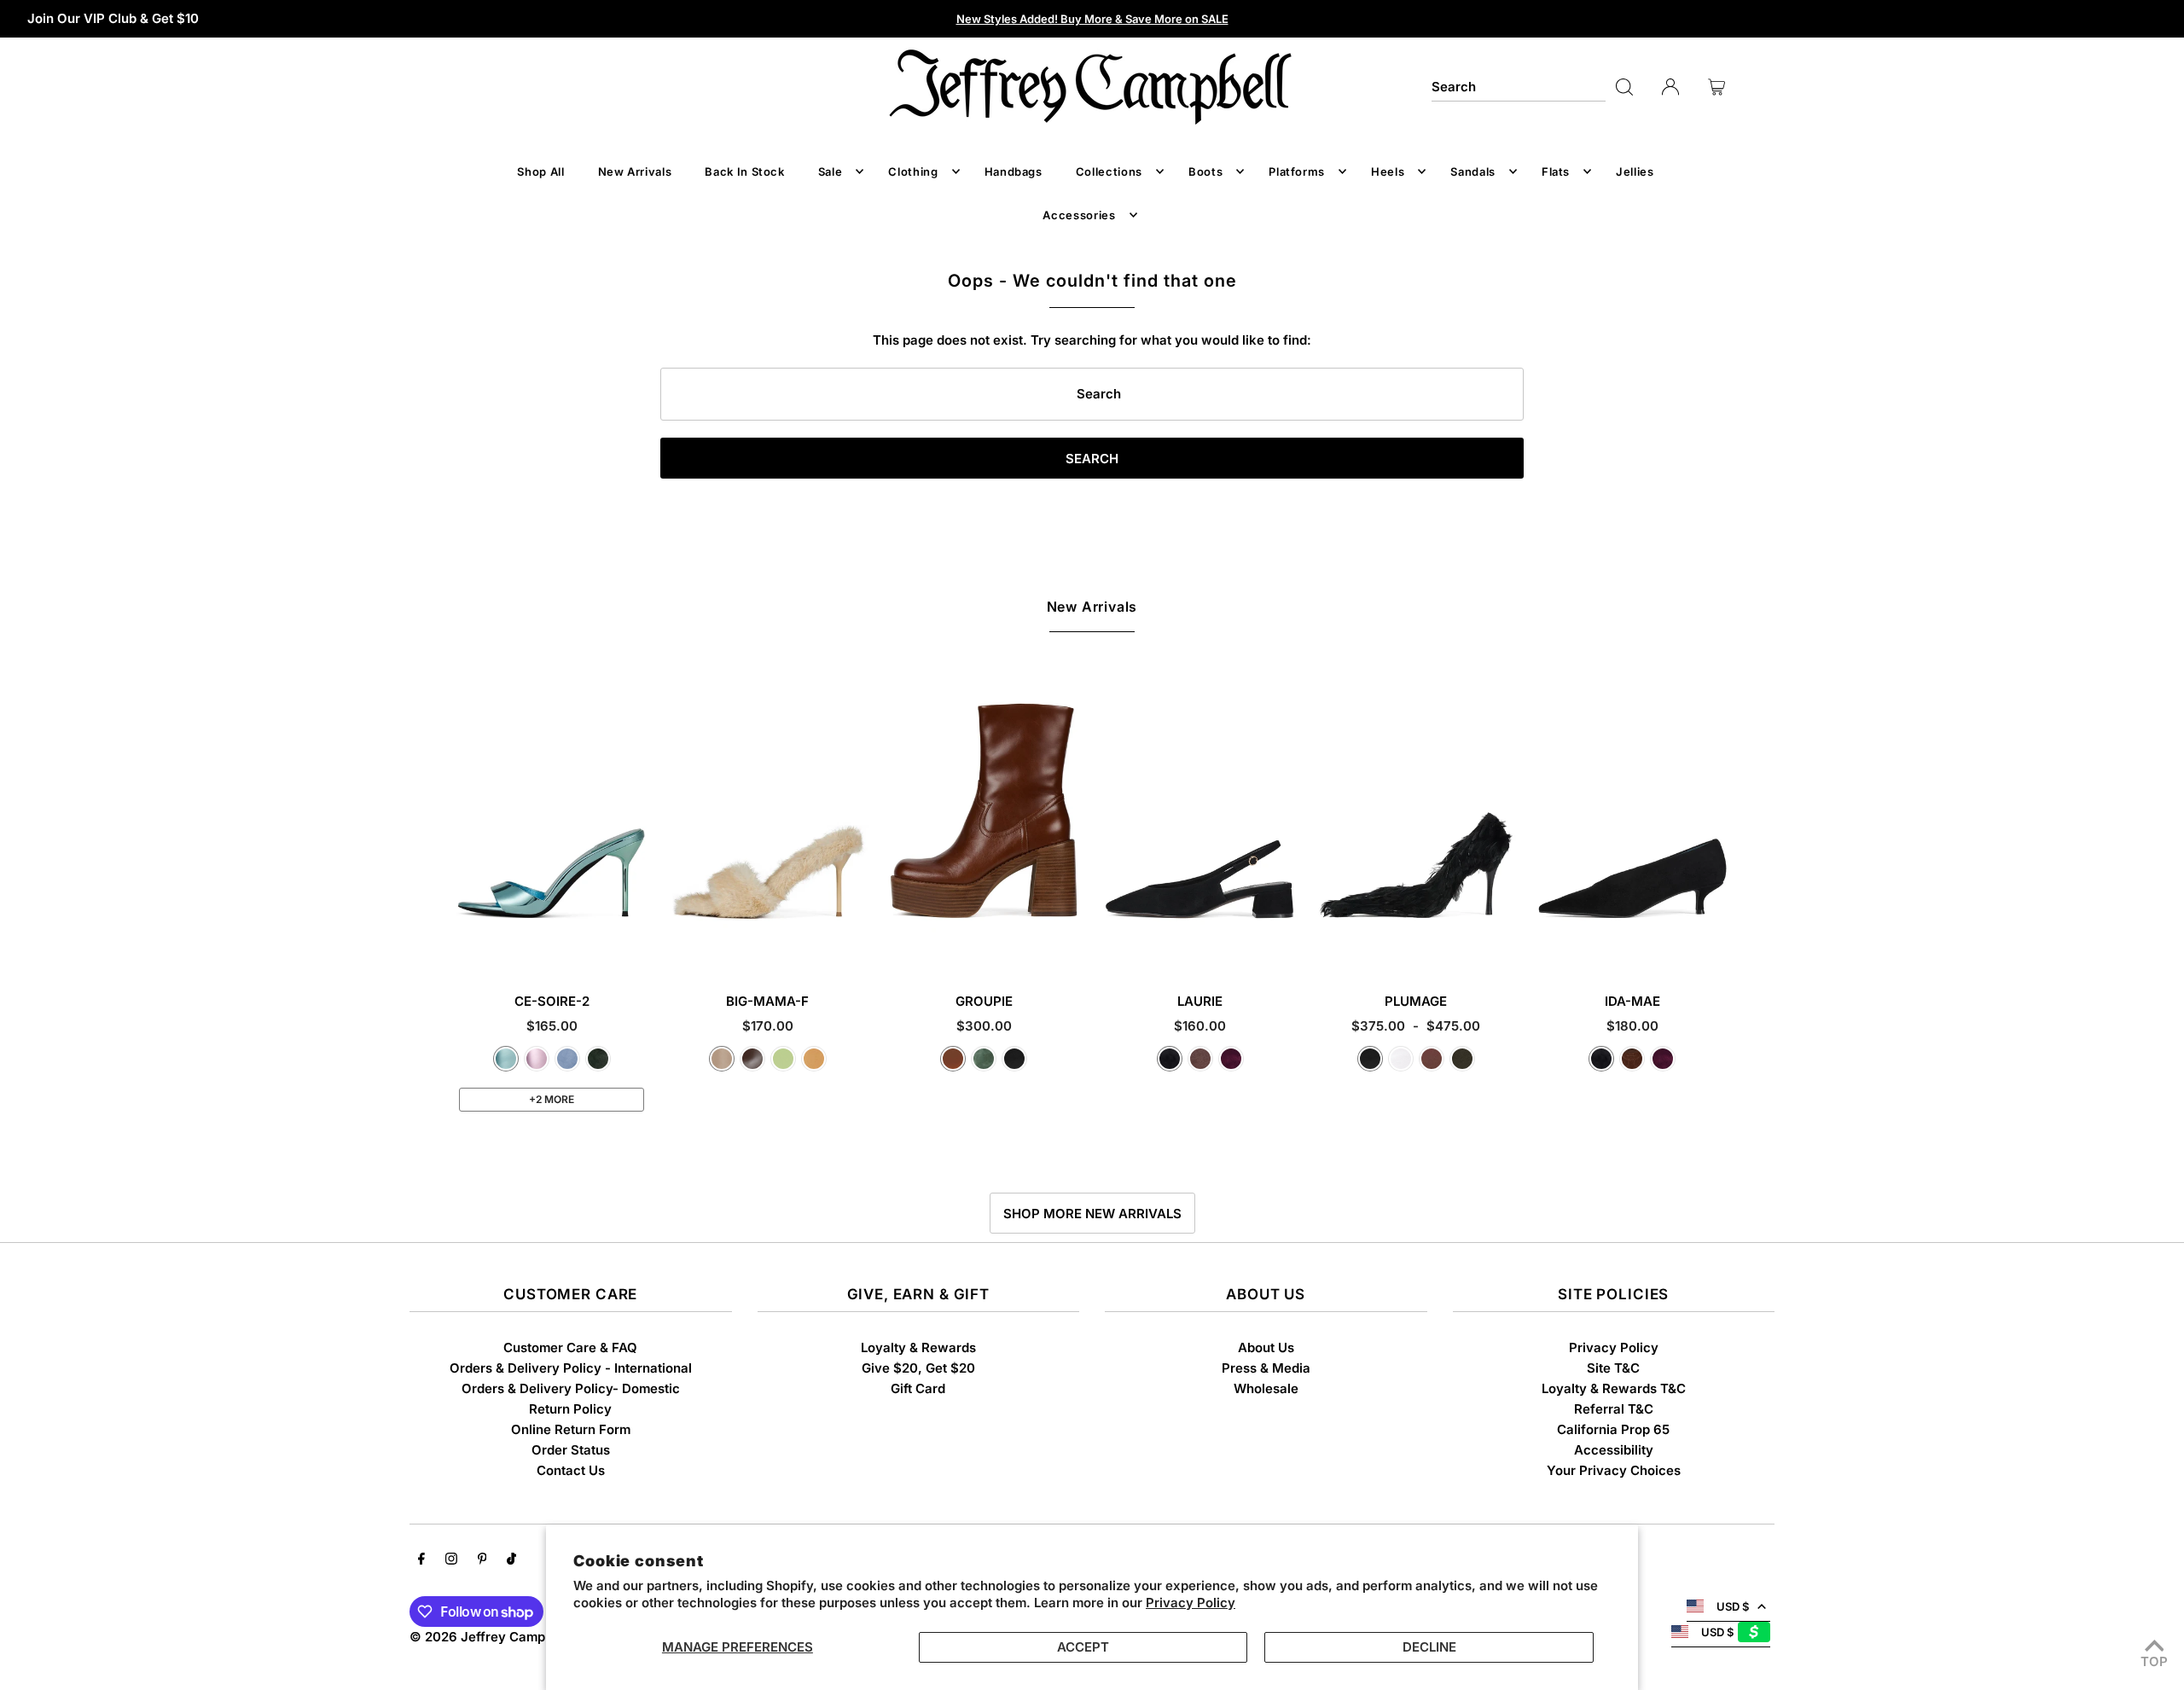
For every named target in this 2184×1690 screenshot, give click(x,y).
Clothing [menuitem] (913, 171)
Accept (1083, 1647)
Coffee (752, 1059)
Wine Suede (1231, 1059)
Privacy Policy (1191, 1603)
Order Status (571, 1450)
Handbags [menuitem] (1014, 171)
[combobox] (1519, 87)
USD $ (1733, 1606)
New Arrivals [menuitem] (635, 171)
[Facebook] (421, 1560)
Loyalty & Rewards (918, 1347)
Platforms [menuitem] (1297, 171)
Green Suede (598, 1059)
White (1401, 1059)
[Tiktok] (511, 1560)
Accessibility (1614, 1450)
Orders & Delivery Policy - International (571, 1368)
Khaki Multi (1462, 1059)
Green (984, 1059)
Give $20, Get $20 (918, 1368)
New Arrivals (1092, 607)
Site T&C (1613, 1368)
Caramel (953, 1059)
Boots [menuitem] (1205, 171)
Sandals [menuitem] (1473, 171)
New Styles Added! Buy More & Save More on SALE (1092, 19)
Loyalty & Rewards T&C (1614, 1388)
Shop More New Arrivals (1092, 1214)
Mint (783, 1059)
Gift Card (918, 1388)
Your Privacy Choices (1614, 1470)
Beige (722, 1059)
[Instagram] (451, 1560)
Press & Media (1266, 1368)
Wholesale (1266, 1388)
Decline (1429, 1647)
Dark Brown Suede (1632, 1059)
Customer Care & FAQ (570, 1347)
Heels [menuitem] (1388, 171)
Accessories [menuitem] (1079, 215)
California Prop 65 (1613, 1429)
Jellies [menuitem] (1635, 171)
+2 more (552, 1099)
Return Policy (570, 1409)
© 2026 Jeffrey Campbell (488, 1637)
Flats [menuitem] (1556, 171)
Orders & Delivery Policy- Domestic (571, 1388)
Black (1014, 1059)
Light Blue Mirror (506, 1059)
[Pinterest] (482, 1560)
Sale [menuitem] (831, 171)
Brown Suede (1200, 1059)
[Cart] (1716, 87)
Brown (1432, 1059)
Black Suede (1170, 1059)
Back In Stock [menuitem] (744, 171)
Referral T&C (1614, 1409)
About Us (1266, 1347)
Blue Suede (567, 1059)
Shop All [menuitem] (540, 171)
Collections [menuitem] (1109, 171)
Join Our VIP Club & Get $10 (113, 18)
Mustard (814, 1059)
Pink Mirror (537, 1059)
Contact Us (571, 1470)
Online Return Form (571, 1429)
